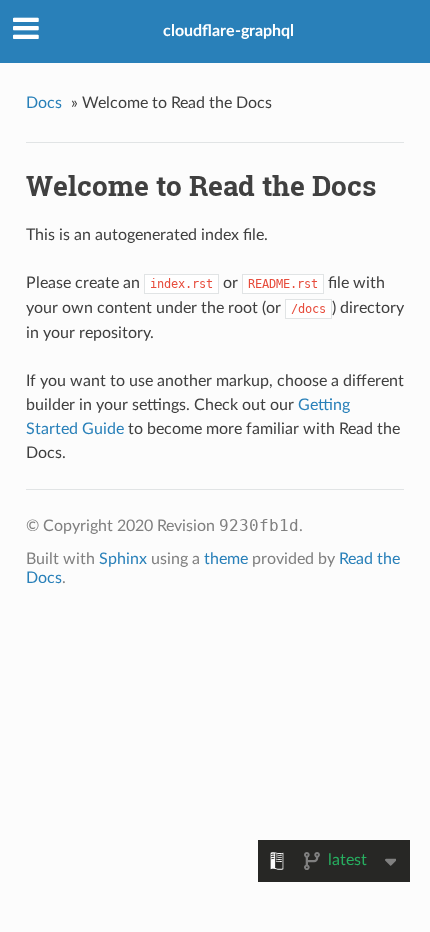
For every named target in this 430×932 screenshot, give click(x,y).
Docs (44, 103)
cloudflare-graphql (228, 31)
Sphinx (123, 559)
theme (226, 559)
